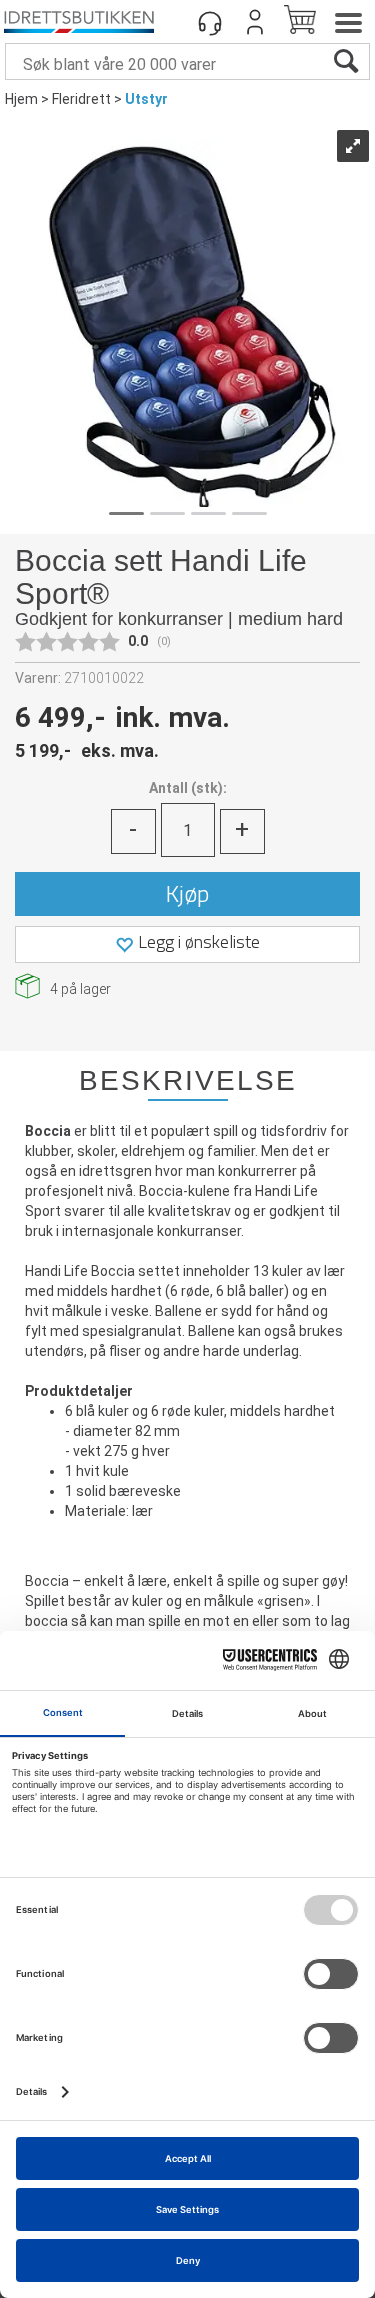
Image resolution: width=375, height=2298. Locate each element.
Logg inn (255, 22)
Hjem (21, 99)
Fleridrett (81, 99)
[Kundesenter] (210, 22)
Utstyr (146, 99)
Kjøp (187, 893)
